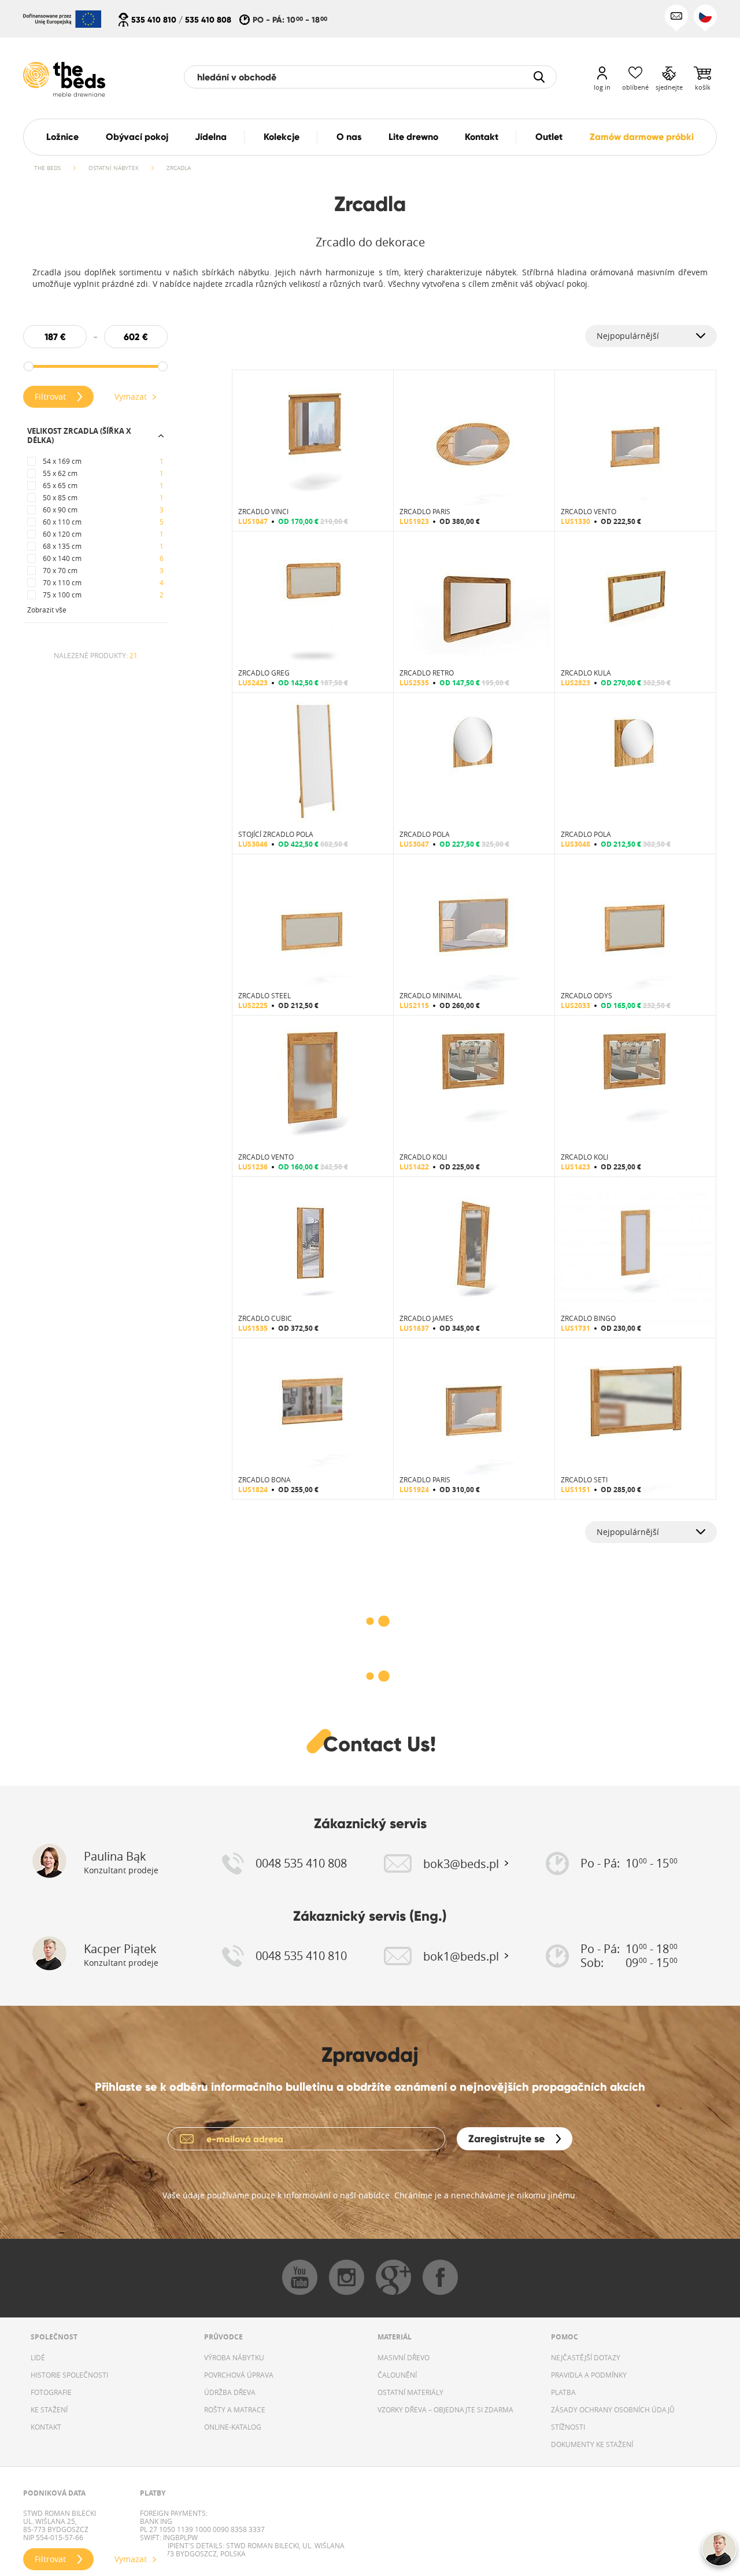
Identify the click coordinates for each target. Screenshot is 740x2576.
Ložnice (62, 137)
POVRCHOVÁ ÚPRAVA (239, 2375)
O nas (349, 137)
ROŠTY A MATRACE (235, 2409)
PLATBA (563, 2392)
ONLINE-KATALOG (233, 2427)
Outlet (549, 137)
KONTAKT (46, 2427)
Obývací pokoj (137, 137)
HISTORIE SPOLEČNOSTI (69, 2375)
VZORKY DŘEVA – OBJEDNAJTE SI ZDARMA (445, 2409)
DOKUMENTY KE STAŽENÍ (592, 2444)
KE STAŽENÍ (49, 2409)
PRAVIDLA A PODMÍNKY (589, 2375)
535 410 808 (208, 20)
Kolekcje (282, 137)
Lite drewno (413, 137)
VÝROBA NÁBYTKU (234, 2357)
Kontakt (482, 137)
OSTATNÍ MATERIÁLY (410, 2392)
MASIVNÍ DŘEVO (404, 2357)
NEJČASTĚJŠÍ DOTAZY (586, 2357)
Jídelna (211, 137)
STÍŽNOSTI (568, 2427)
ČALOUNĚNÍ (397, 2375)
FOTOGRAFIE (51, 2392)
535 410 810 (154, 20)
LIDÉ (38, 2357)
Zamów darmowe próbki (642, 137)
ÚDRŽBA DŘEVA (230, 2392)
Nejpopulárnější (628, 336)
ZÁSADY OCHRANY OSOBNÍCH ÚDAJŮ (613, 2409)
